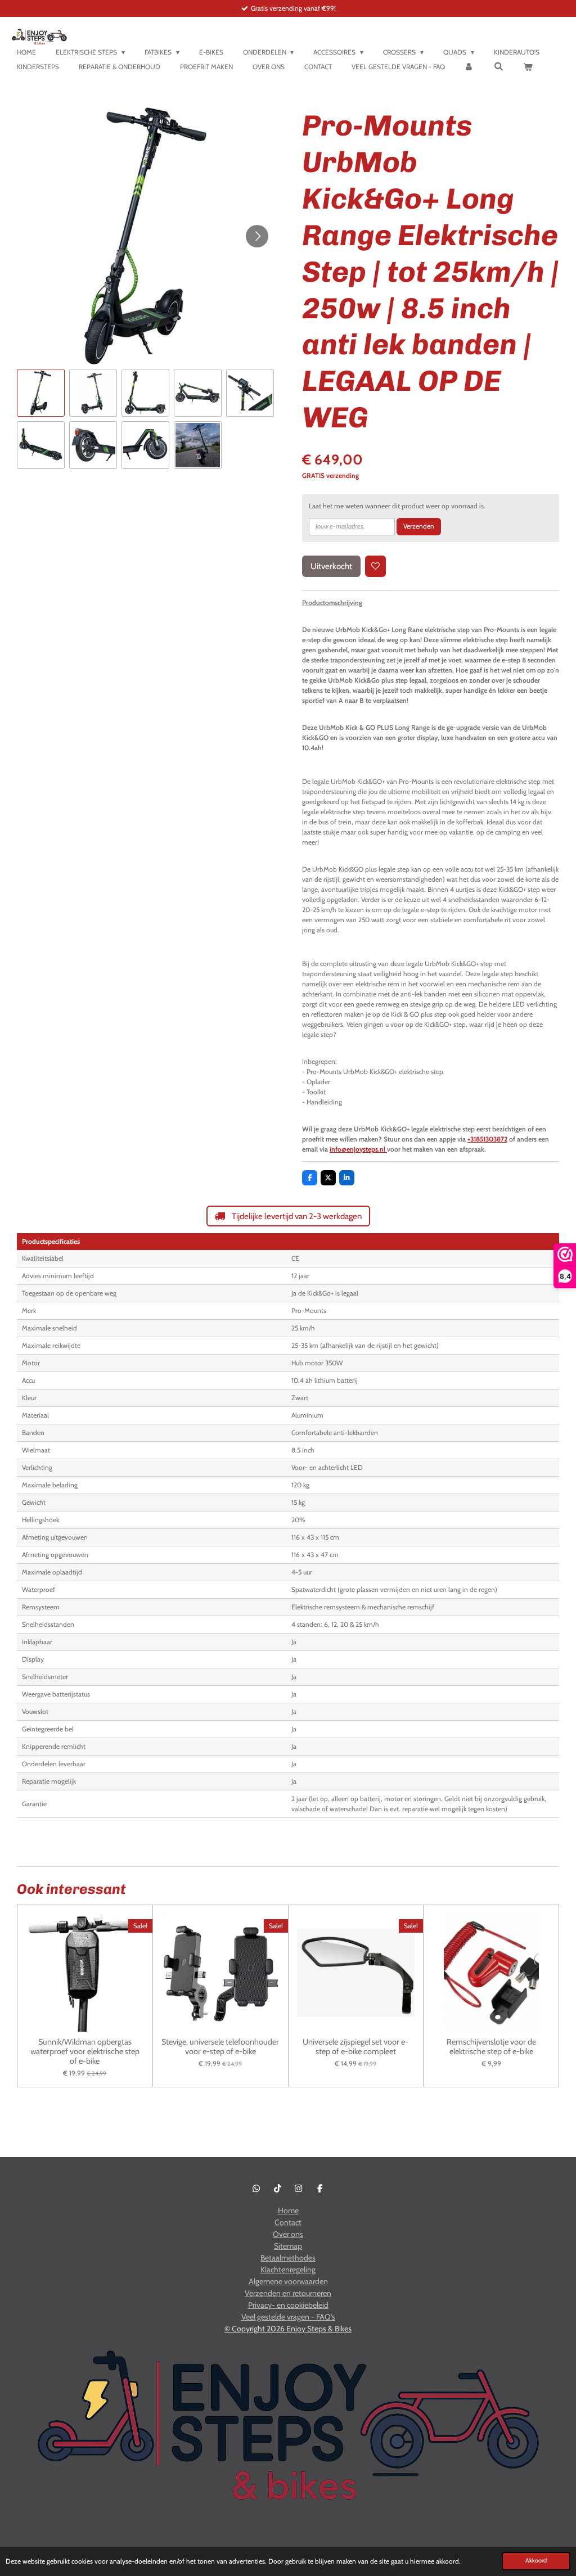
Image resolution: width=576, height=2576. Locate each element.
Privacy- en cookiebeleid (288, 2305)
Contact (288, 2222)
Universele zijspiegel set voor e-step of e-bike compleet (355, 2047)
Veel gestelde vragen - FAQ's (288, 2317)
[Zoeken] (499, 66)
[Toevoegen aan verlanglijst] (376, 566)
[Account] (469, 67)
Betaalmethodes (288, 2258)
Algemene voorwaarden (288, 2281)
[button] (41, 393)
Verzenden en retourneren (288, 2293)
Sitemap (288, 2246)
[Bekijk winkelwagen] (528, 67)
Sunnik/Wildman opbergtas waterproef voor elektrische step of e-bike (85, 2051)
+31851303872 (487, 1139)
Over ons (288, 2234)
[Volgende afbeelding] (257, 236)
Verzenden (419, 526)
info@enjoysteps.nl (358, 1149)
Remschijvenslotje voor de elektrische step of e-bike (491, 2047)
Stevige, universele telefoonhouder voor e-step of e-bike (220, 2047)
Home (288, 2210)
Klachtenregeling (288, 2270)
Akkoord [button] (536, 2561)
